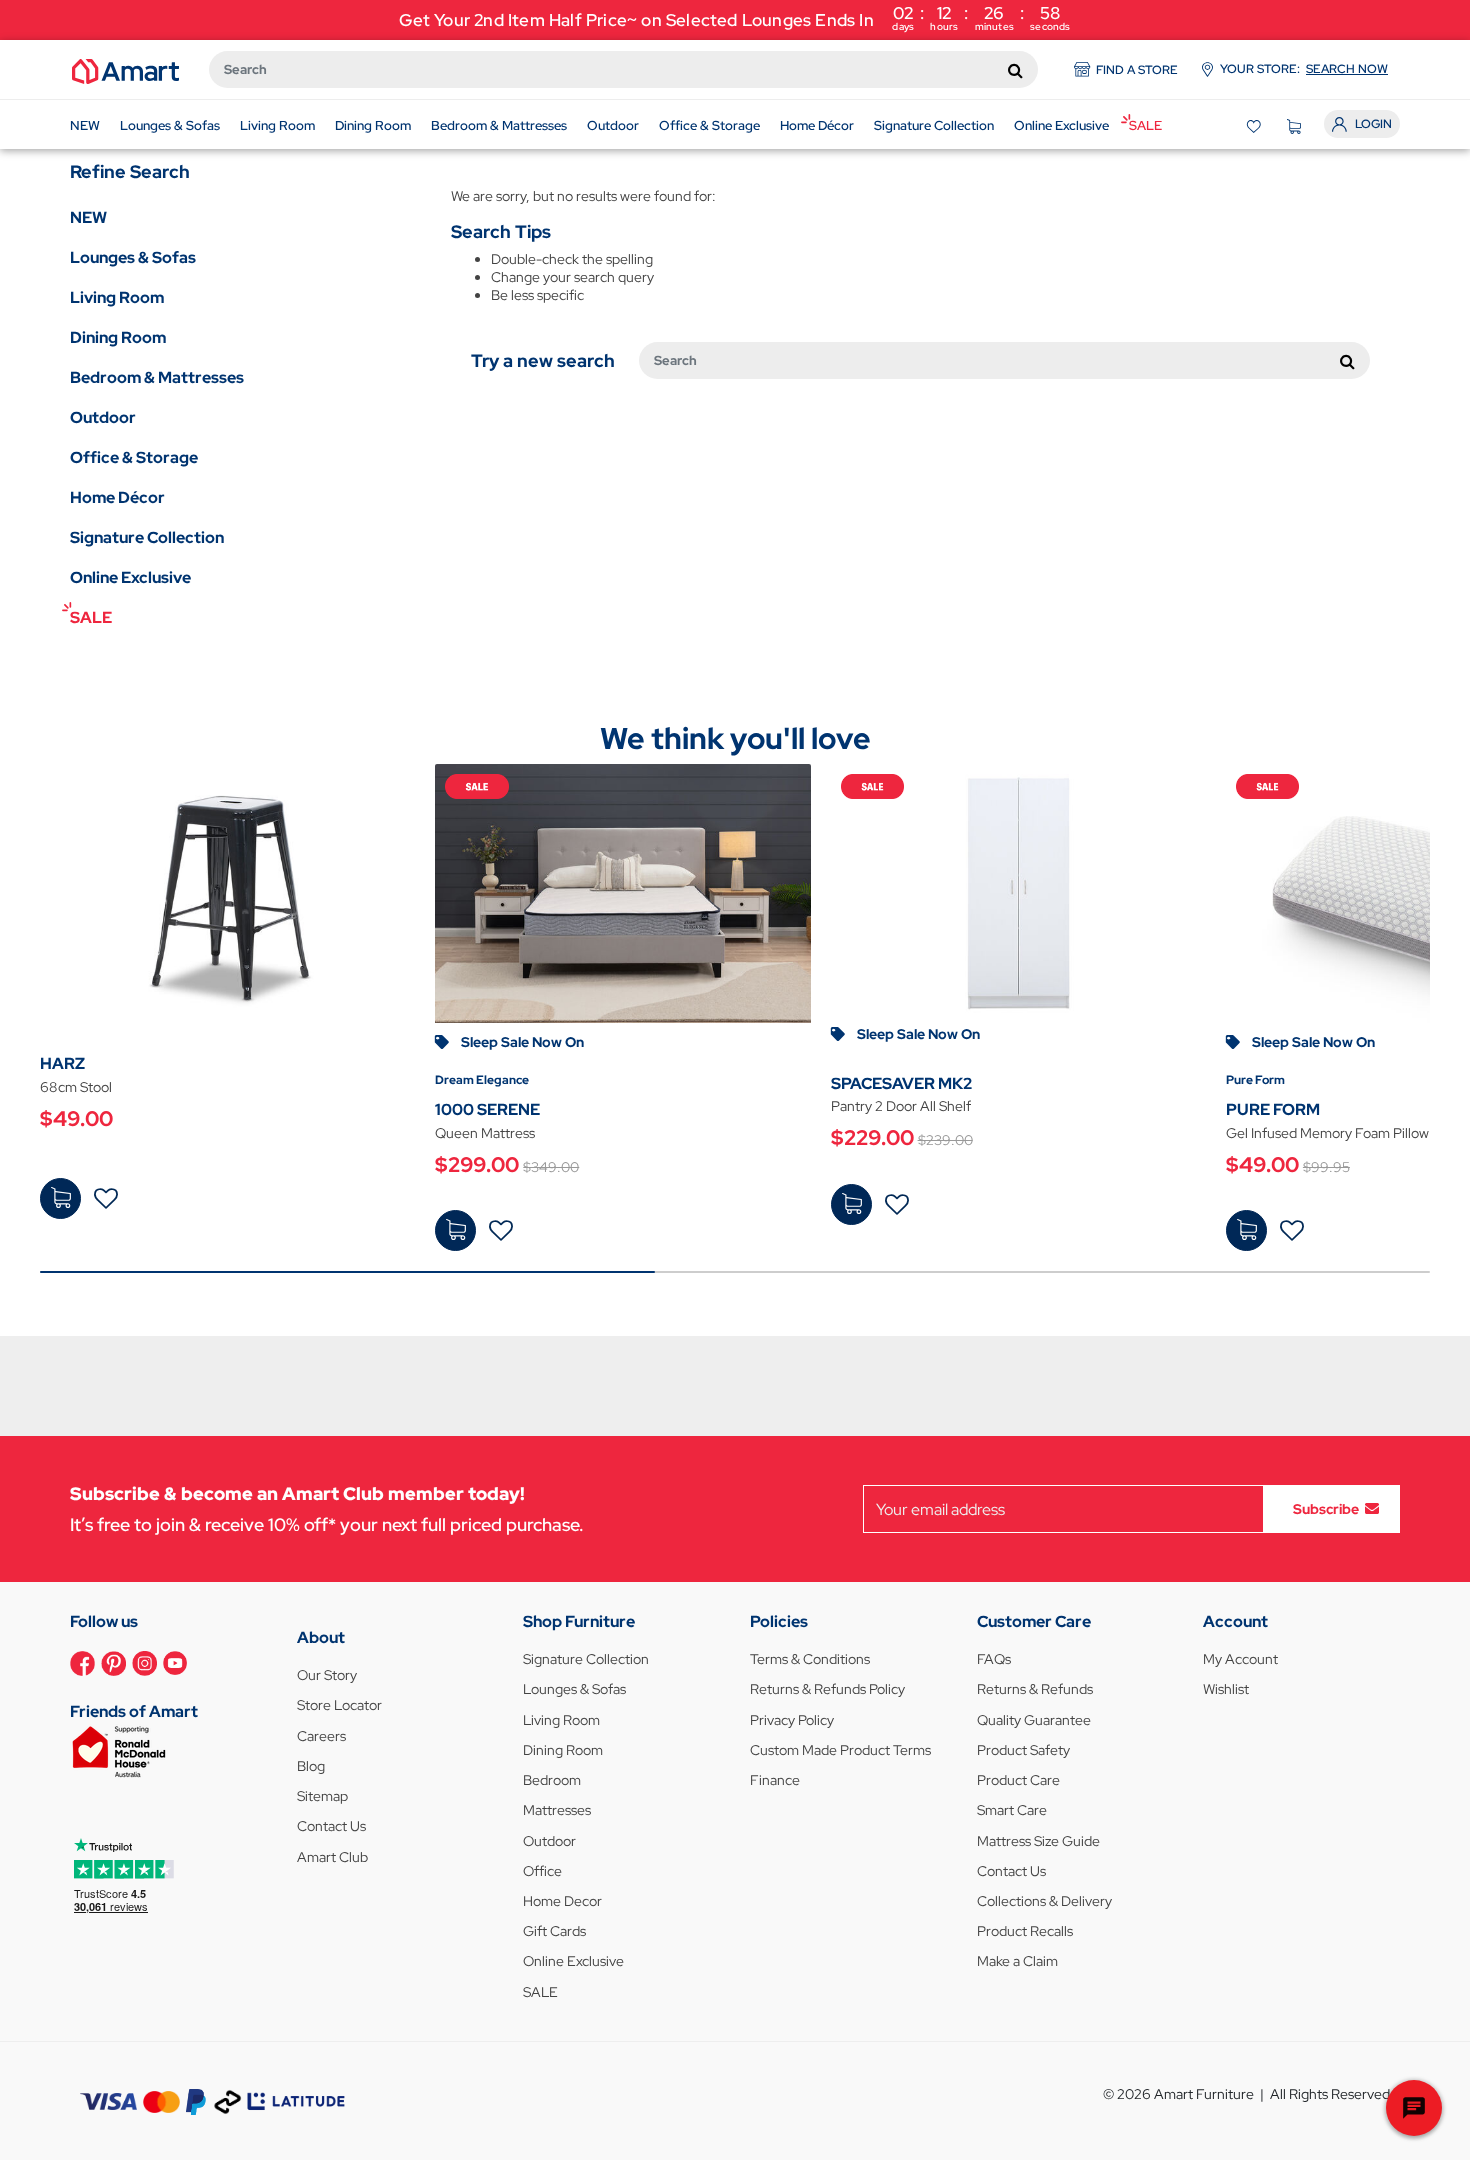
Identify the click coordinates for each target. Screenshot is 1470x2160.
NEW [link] (88, 217)
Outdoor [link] (103, 417)
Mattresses (557, 1810)
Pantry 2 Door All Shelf (901, 1106)
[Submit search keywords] (1015, 70)
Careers (321, 1736)
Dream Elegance (482, 1080)
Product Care (1018, 1780)
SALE (540, 1992)
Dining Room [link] (118, 337)
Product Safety (1023, 1750)
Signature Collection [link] (147, 537)
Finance (775, 1780)
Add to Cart (455, 1230)
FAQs (994, 1659)
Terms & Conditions (810, 1659)
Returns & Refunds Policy (827, 1689)
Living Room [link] (117, 297)
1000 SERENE (487, 1109)
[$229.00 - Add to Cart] (851, 1204)
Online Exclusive (573, 1961)
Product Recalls (1025, 1931)
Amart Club (332, 1857)
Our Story (327, 1675)
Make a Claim (1017, 1961)
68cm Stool (76, 1087)
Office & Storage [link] (134, 457)
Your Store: (1304, 69)
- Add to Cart (60, 1198)
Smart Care (1012, 1810)
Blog (311, 1766)
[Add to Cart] (455, 1230)
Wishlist (1226, 1689)
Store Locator (339, 1705)
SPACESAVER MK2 (901, 1083)
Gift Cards (554, 1931)
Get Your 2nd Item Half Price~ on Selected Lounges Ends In (734, 17)
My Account (1240, 1659)
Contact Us (331, 1826)
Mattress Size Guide (1038, 1841)
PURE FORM (1273, 1109)
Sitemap (322, 1796)
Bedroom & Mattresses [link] (157, 377)
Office (542, 1871)
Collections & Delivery (1044, 1901)
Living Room (561, 1720)
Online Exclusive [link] (130, 577)
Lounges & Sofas (574, 1689)
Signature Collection (586, 1659)
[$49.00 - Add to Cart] (60, 1198)
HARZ (62, 1063)
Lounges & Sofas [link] (133, 257)
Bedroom (552, 1780)
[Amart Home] (125, 70)
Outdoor (549, 1841)
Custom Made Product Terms (840, 1750)
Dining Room (563, 1750)
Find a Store (1137, 70)
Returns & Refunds (1035, 1689)
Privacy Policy (792, 1720)
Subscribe (1326, 1509)
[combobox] (623, 69)
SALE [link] (91, 617)
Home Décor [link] (117, 497)
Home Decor (562, 1901)
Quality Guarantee (1034, 1720)
